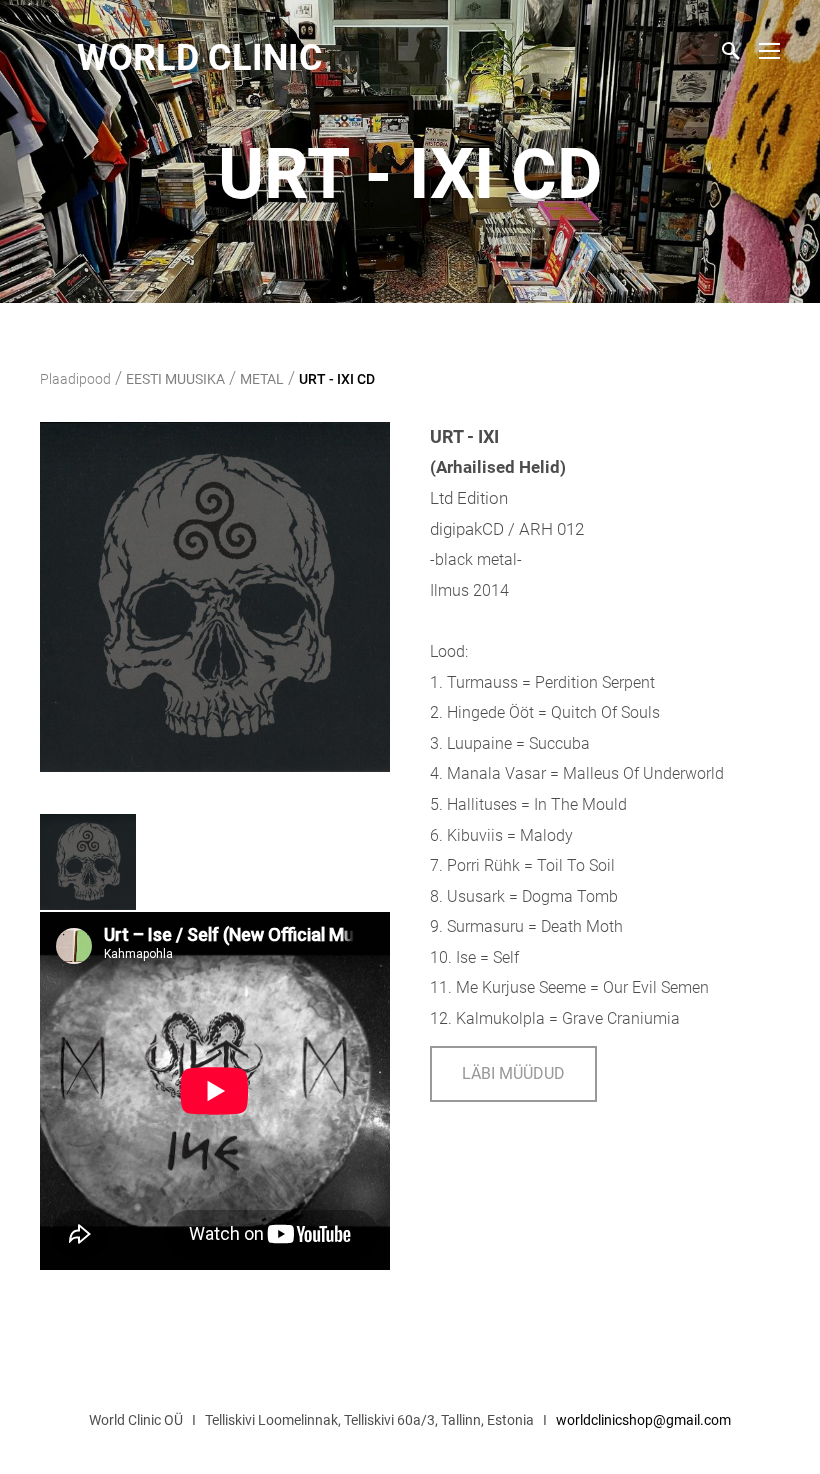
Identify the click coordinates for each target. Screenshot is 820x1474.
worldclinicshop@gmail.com (643, 1420)
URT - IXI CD (337, 379)
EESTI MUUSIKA (175, 379)
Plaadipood (75, 379)
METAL (262, 379)
